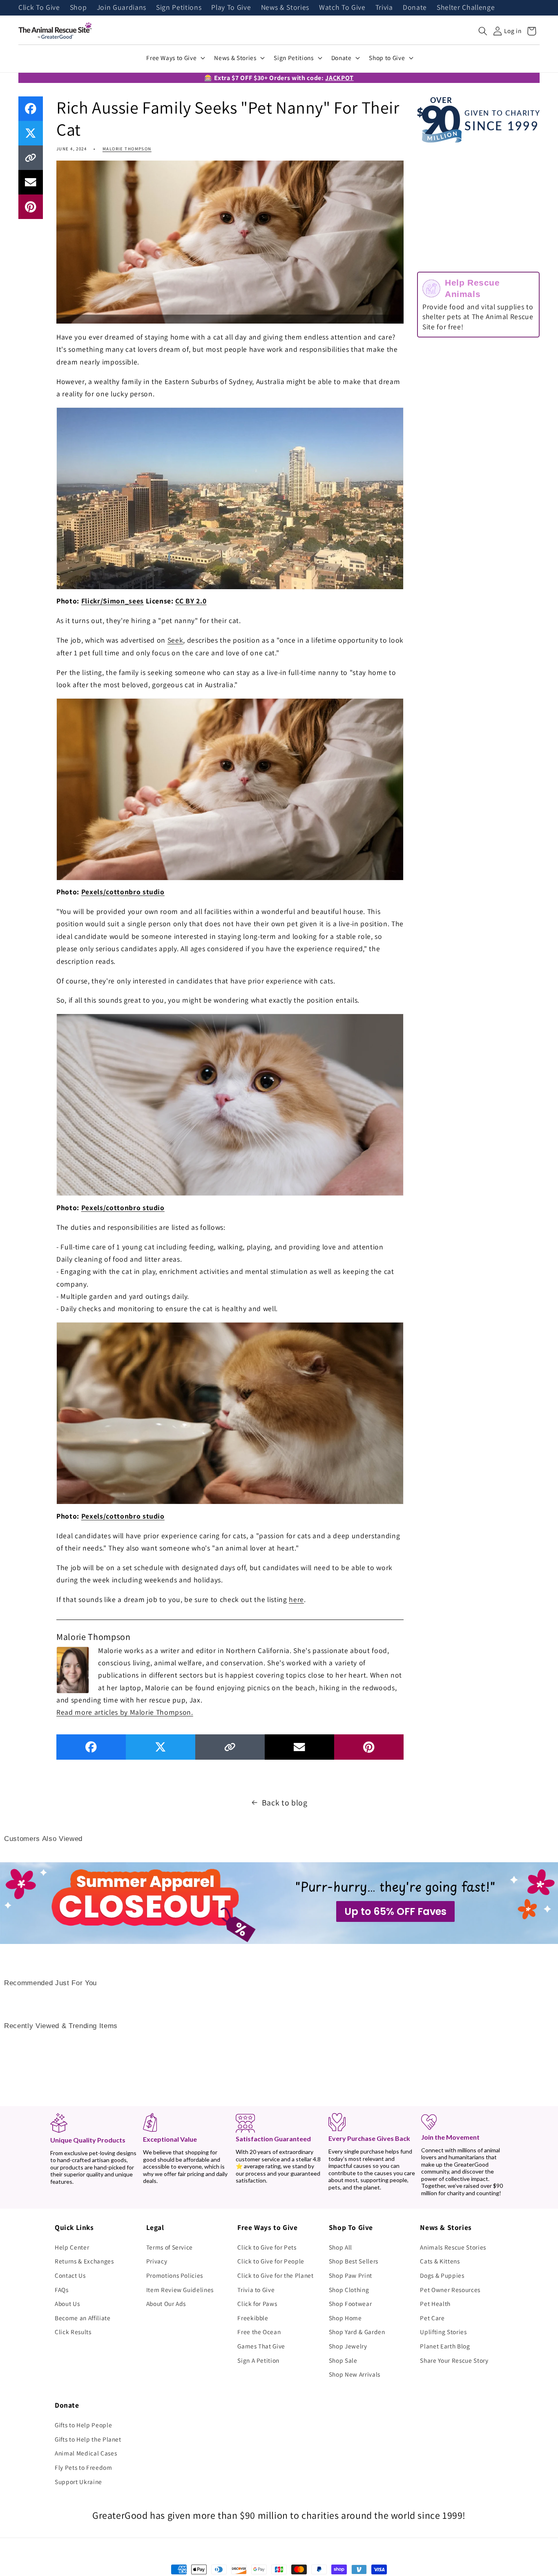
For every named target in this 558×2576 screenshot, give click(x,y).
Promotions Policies (175, 2275)
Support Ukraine (78, 2482)
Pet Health (435, 2303)
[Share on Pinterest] (31, 207)
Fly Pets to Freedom (84, 2467)
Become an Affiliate (83, 2318)
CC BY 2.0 (191, 601)
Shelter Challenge (466, 8)
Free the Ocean (259, 2332)
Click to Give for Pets (267, 2247)
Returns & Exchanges (84, 2261)
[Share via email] (31, 182)
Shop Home (345, 2318)
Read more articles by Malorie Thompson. (125, 1712)
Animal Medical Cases (86, 2453)
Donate (415, 8)
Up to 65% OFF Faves (395, 1911)
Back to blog (285, 1803)
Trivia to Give (256, 2290)
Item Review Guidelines (180, 2290)
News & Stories (285, 8)
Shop (78, 8)
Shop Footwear (350, 2303)
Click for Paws (257, 2303)
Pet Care (432, 2318)
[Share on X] (31, 133)
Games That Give (261, 2346)
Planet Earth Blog (445, 2346)
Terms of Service (170, 2247)
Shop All (340, 2247)
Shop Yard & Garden (357, 2332)
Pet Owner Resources (450, 2290)
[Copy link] (31, 158)
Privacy (157, 2261)
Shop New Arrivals (355, 2374)
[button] (483, 31)
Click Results (73, 2332)
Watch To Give (342, 8)
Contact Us (70, 2275)
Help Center (72, 2247)
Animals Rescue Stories (453, 2247)
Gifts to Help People (83, 2425)
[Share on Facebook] (31, 109)
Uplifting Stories (443, 2332)
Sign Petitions (179, 8)
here (296, 1599)
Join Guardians (122, 8)
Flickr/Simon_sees (113, 601)
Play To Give (231, 8)
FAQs (62, 2290)
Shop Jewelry (348, 2346)
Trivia (384, 8)
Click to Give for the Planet (275, 2275)
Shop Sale (343, 2360)
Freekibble (253, 2318)
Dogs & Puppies (442, 2275)
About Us (67, 2303)
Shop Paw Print (350, 2275)
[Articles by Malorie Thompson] (73, 1669)
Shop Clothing (349, 2290)
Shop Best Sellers (354, 2261)
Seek (175, 640)
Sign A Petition (258, 2360)
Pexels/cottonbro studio (123, 892)
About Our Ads (166, 2303)
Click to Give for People (271, 2261)
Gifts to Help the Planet (88, 2439)
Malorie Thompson (127, 149)
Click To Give (39, 8)
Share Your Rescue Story (454, 2360)
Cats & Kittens (440, 2261)
